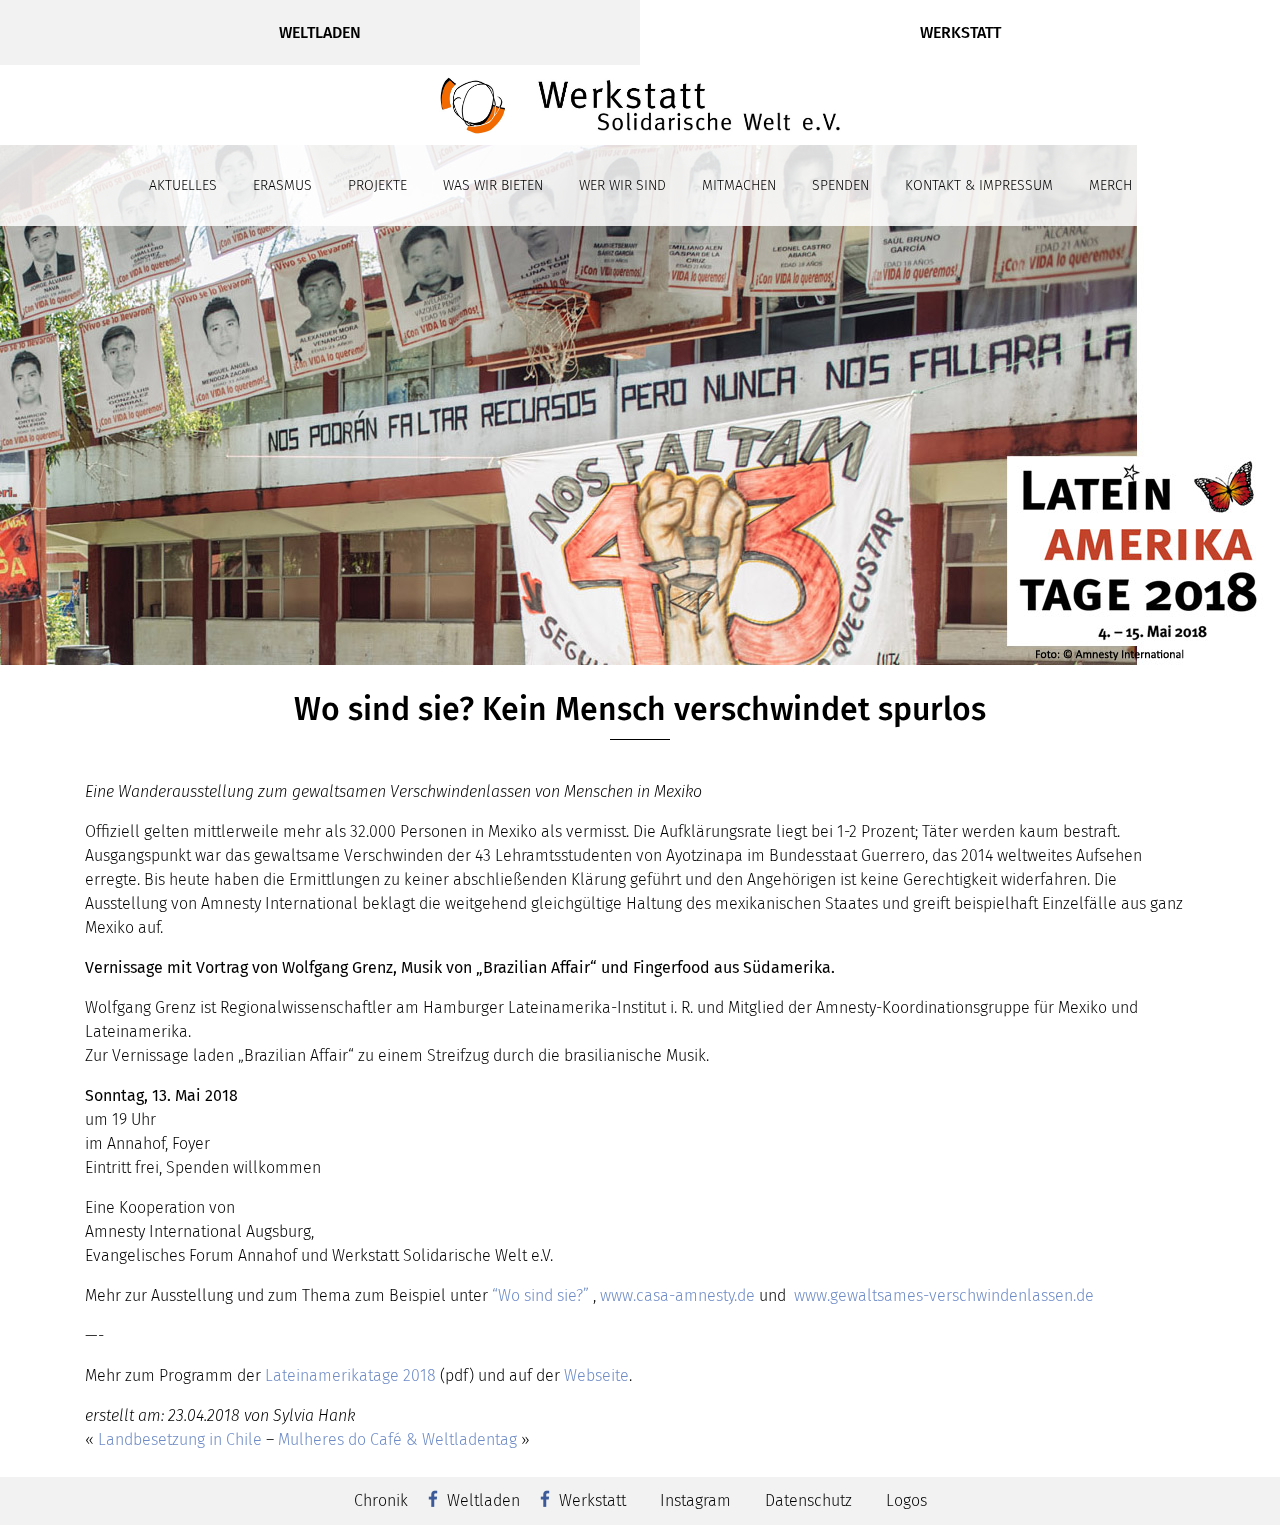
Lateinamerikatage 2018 (350, 1375)
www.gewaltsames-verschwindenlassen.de (944, 1295)
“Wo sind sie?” (542, 1295)
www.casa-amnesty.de (677, 1295)
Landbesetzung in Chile (180, 1439)
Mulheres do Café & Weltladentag (397, 1439)
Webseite (596, 1375)
